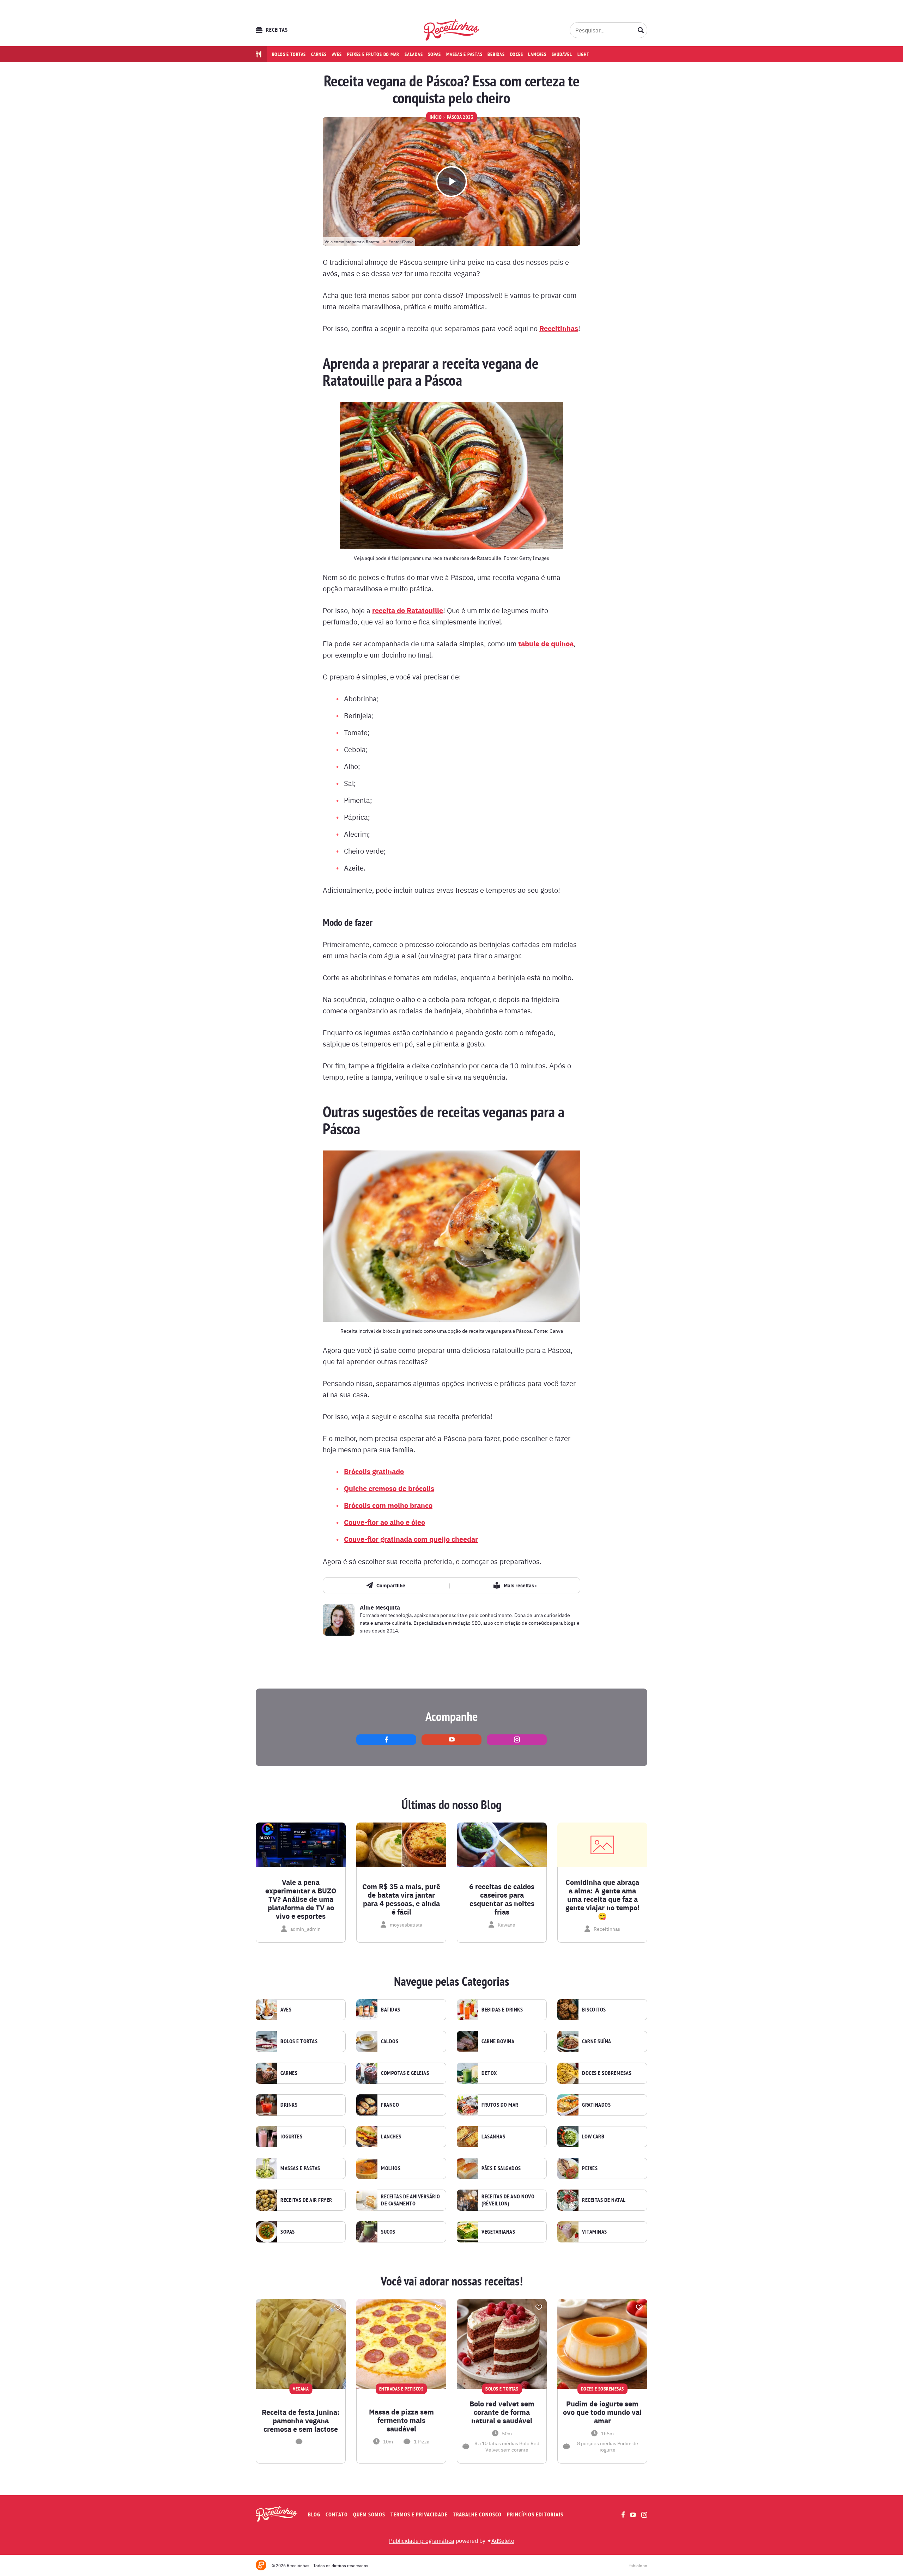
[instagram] (517, 1740)
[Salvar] (338, 2307)
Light (583, 54)
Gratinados (596, 2105)
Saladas (414, 54)
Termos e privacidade (419, 2514)
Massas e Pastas (300, 2168)
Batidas (391, 2010)
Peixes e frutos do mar (373, 54)
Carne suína (597, 2041)
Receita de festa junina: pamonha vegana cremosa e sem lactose (301, 2421)
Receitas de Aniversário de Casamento (411, 2200)
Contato (337, 2514)
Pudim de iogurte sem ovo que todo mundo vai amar (602, 2412)
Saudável (562, 54)
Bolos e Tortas (299, 2041)
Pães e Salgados (501, 2168)
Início (436, 117)
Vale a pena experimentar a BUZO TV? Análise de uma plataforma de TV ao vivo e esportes (301, 1899)
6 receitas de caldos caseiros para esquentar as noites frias (502, 1899)
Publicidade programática (422, 2540)
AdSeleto (503, 2540)
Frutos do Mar (500, 2105)
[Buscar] (641, 30)
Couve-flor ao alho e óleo (384, 1522)
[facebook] (386, 1740)
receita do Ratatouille (408, 610)
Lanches (537, 54)
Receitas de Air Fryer (306, 2200)
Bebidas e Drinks (502, 2010)
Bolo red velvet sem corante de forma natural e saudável (502, 2412)
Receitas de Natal (604, 2200)
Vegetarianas (498, 2232)
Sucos (388, 2232)
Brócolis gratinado (374, 1471)
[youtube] (451, 1740)
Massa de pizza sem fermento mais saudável (401, 2420)
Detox (489, 2073)
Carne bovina (498, 2041)
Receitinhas (559, 328)
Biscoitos (594, 2010)
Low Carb (593, 2137)
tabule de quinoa (546, 643)
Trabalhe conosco (477, 2514)
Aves (337, 54)
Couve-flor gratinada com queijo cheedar (411, 1539)
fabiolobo (638, 2565)
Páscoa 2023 (460, 117)
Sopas (434, 54)
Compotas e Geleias (405, 2073)
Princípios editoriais (535, 2514)
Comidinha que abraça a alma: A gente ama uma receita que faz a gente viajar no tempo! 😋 (602, 1899)
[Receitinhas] (452, 30)
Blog (314, 2514)
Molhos (391, 2168)
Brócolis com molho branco (388, 1505)
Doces (517, 54)
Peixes (590, 2168)
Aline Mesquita (380, 1607)
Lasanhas (493, 2137)
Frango (390, 2105)
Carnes (319, 54)
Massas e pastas (464, 54)
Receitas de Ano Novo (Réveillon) (508, 2200)
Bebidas (496, 54)
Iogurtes (291, 2137)
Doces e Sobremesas (607, 2073)
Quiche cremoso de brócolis (389, 1488)
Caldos (390, 2041)
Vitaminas (595, 2232)
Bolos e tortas (289, 54)
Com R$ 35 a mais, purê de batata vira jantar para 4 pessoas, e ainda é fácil (401, 1899)
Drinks (289, 2105)
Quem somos (369, 2514)
